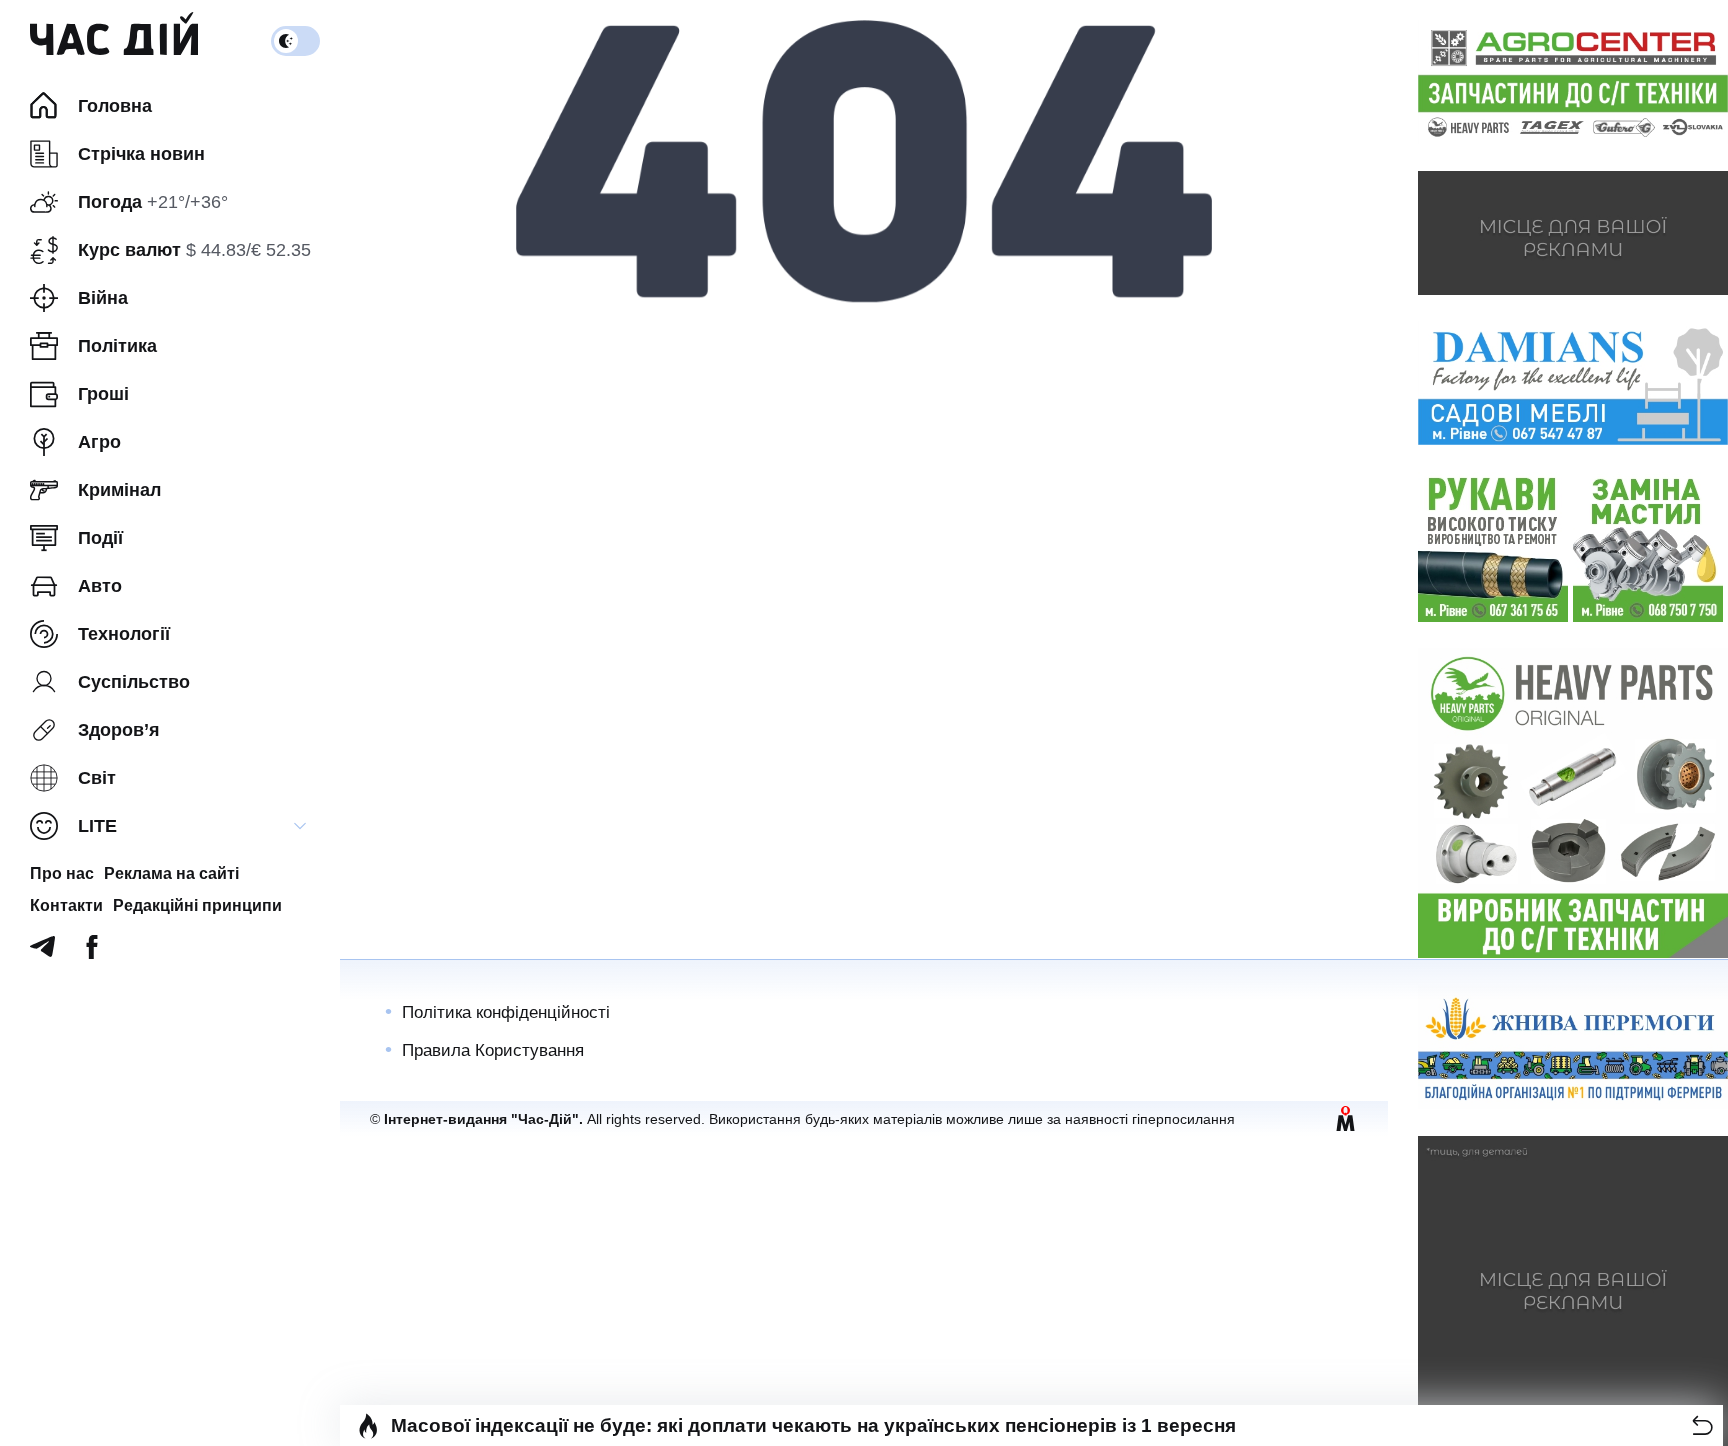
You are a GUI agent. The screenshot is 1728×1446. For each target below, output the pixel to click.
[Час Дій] (114, 41)
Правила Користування (493, 1050)
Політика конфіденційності (506, 1012)
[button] (1702, 1425)
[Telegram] (42, 952)
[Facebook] (92, 952)
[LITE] (300, 826)
